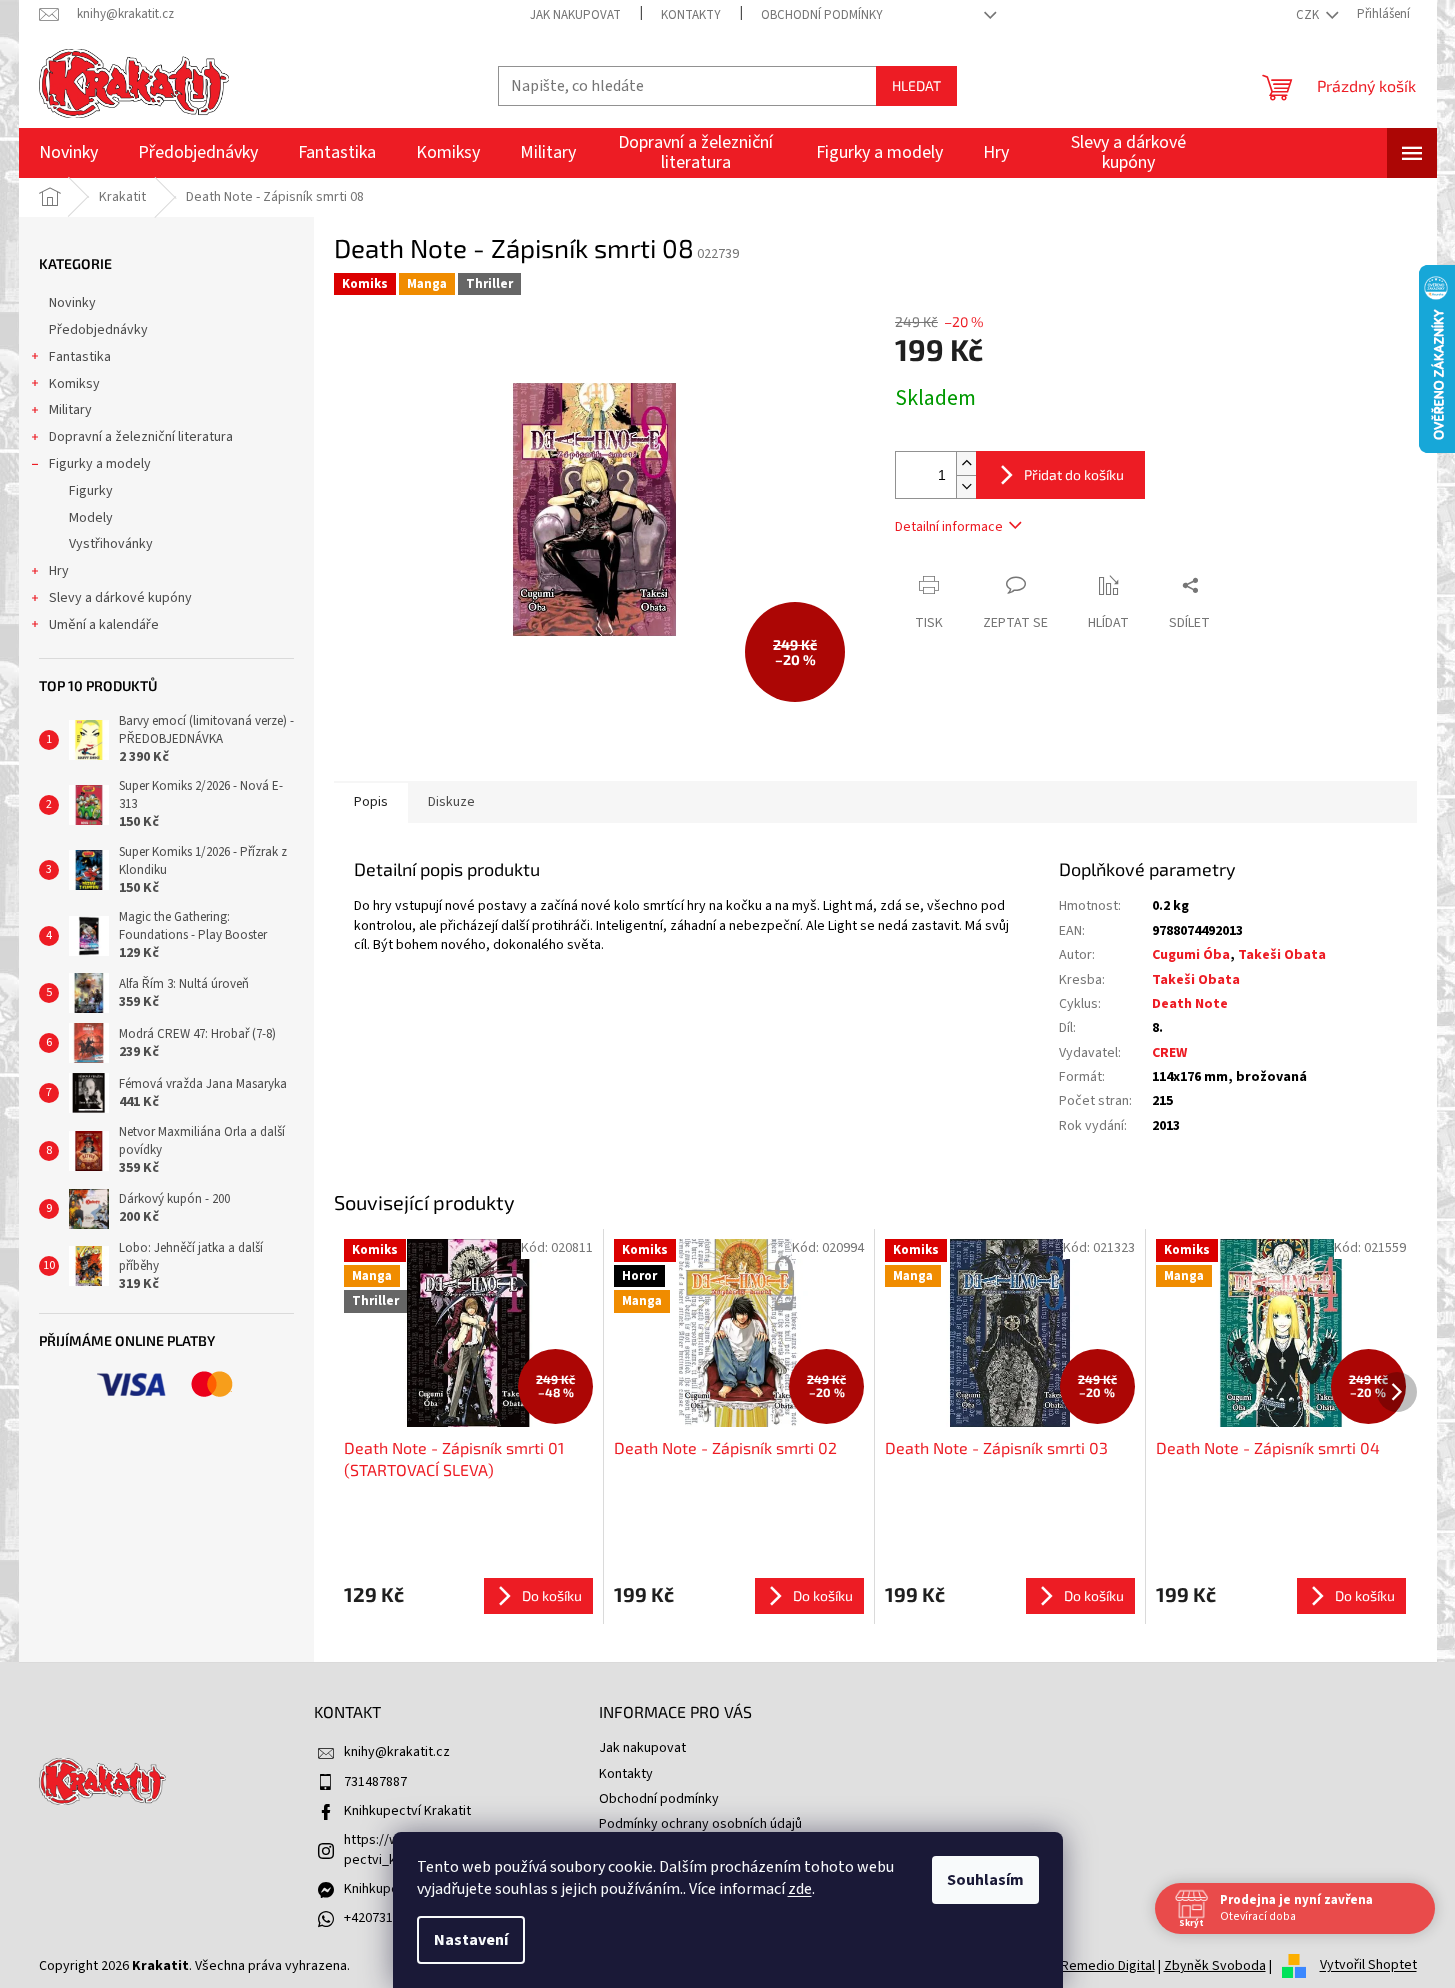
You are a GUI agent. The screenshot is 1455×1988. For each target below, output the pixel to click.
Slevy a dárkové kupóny (120, 598)
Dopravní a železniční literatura (141, 437)
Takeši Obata (1282, 955)
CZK (1309, 15)
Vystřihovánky (111, 544)
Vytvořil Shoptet (1368, 1966)
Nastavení (471, 1940)
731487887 (375, 1782)
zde (800, 1889)
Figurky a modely (100, 464)
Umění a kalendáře (104, 625)
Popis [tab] (371, 802)
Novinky (72, 303)
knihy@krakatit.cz (397, 1752)
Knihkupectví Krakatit (407, 1811)
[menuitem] (68, 153)
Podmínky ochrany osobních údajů (700, 1824)
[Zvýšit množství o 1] (966, 463)
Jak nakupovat (575, 15)
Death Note (1190, 1004)
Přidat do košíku (1074, 474)
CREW (1169, 1053)
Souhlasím (985, 1880)
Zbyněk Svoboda (1215, 1966)
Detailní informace (949, 527)
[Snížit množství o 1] (966, 486)
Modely (91, 518)
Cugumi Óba (1191, 955)
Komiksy (74, 384)
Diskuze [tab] (451, 802)
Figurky (91, 491)
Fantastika (80, 357)
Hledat (916, 85)
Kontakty (691, 15)
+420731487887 (389, 1918)
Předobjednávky (98, 330)
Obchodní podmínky (822, 15)
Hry (59, 571)
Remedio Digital (1108, 1966)
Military (70, 410)
